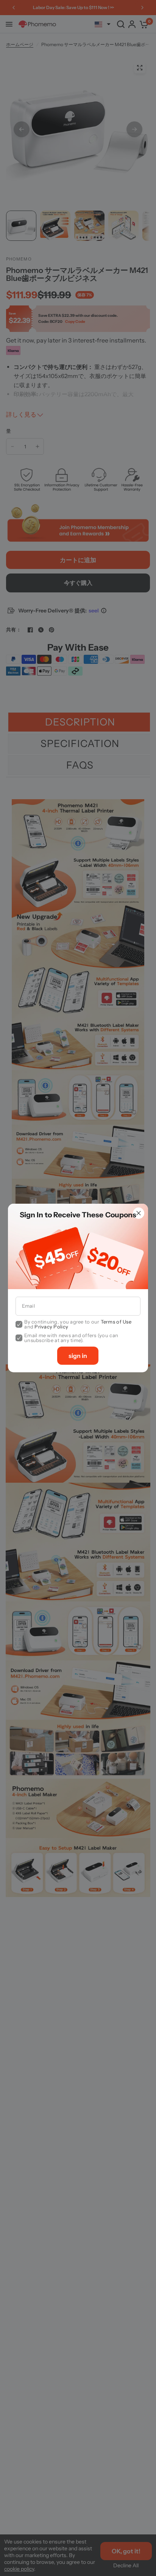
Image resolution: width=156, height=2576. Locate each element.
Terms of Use (116, 1322)
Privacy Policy (51, 1327)
